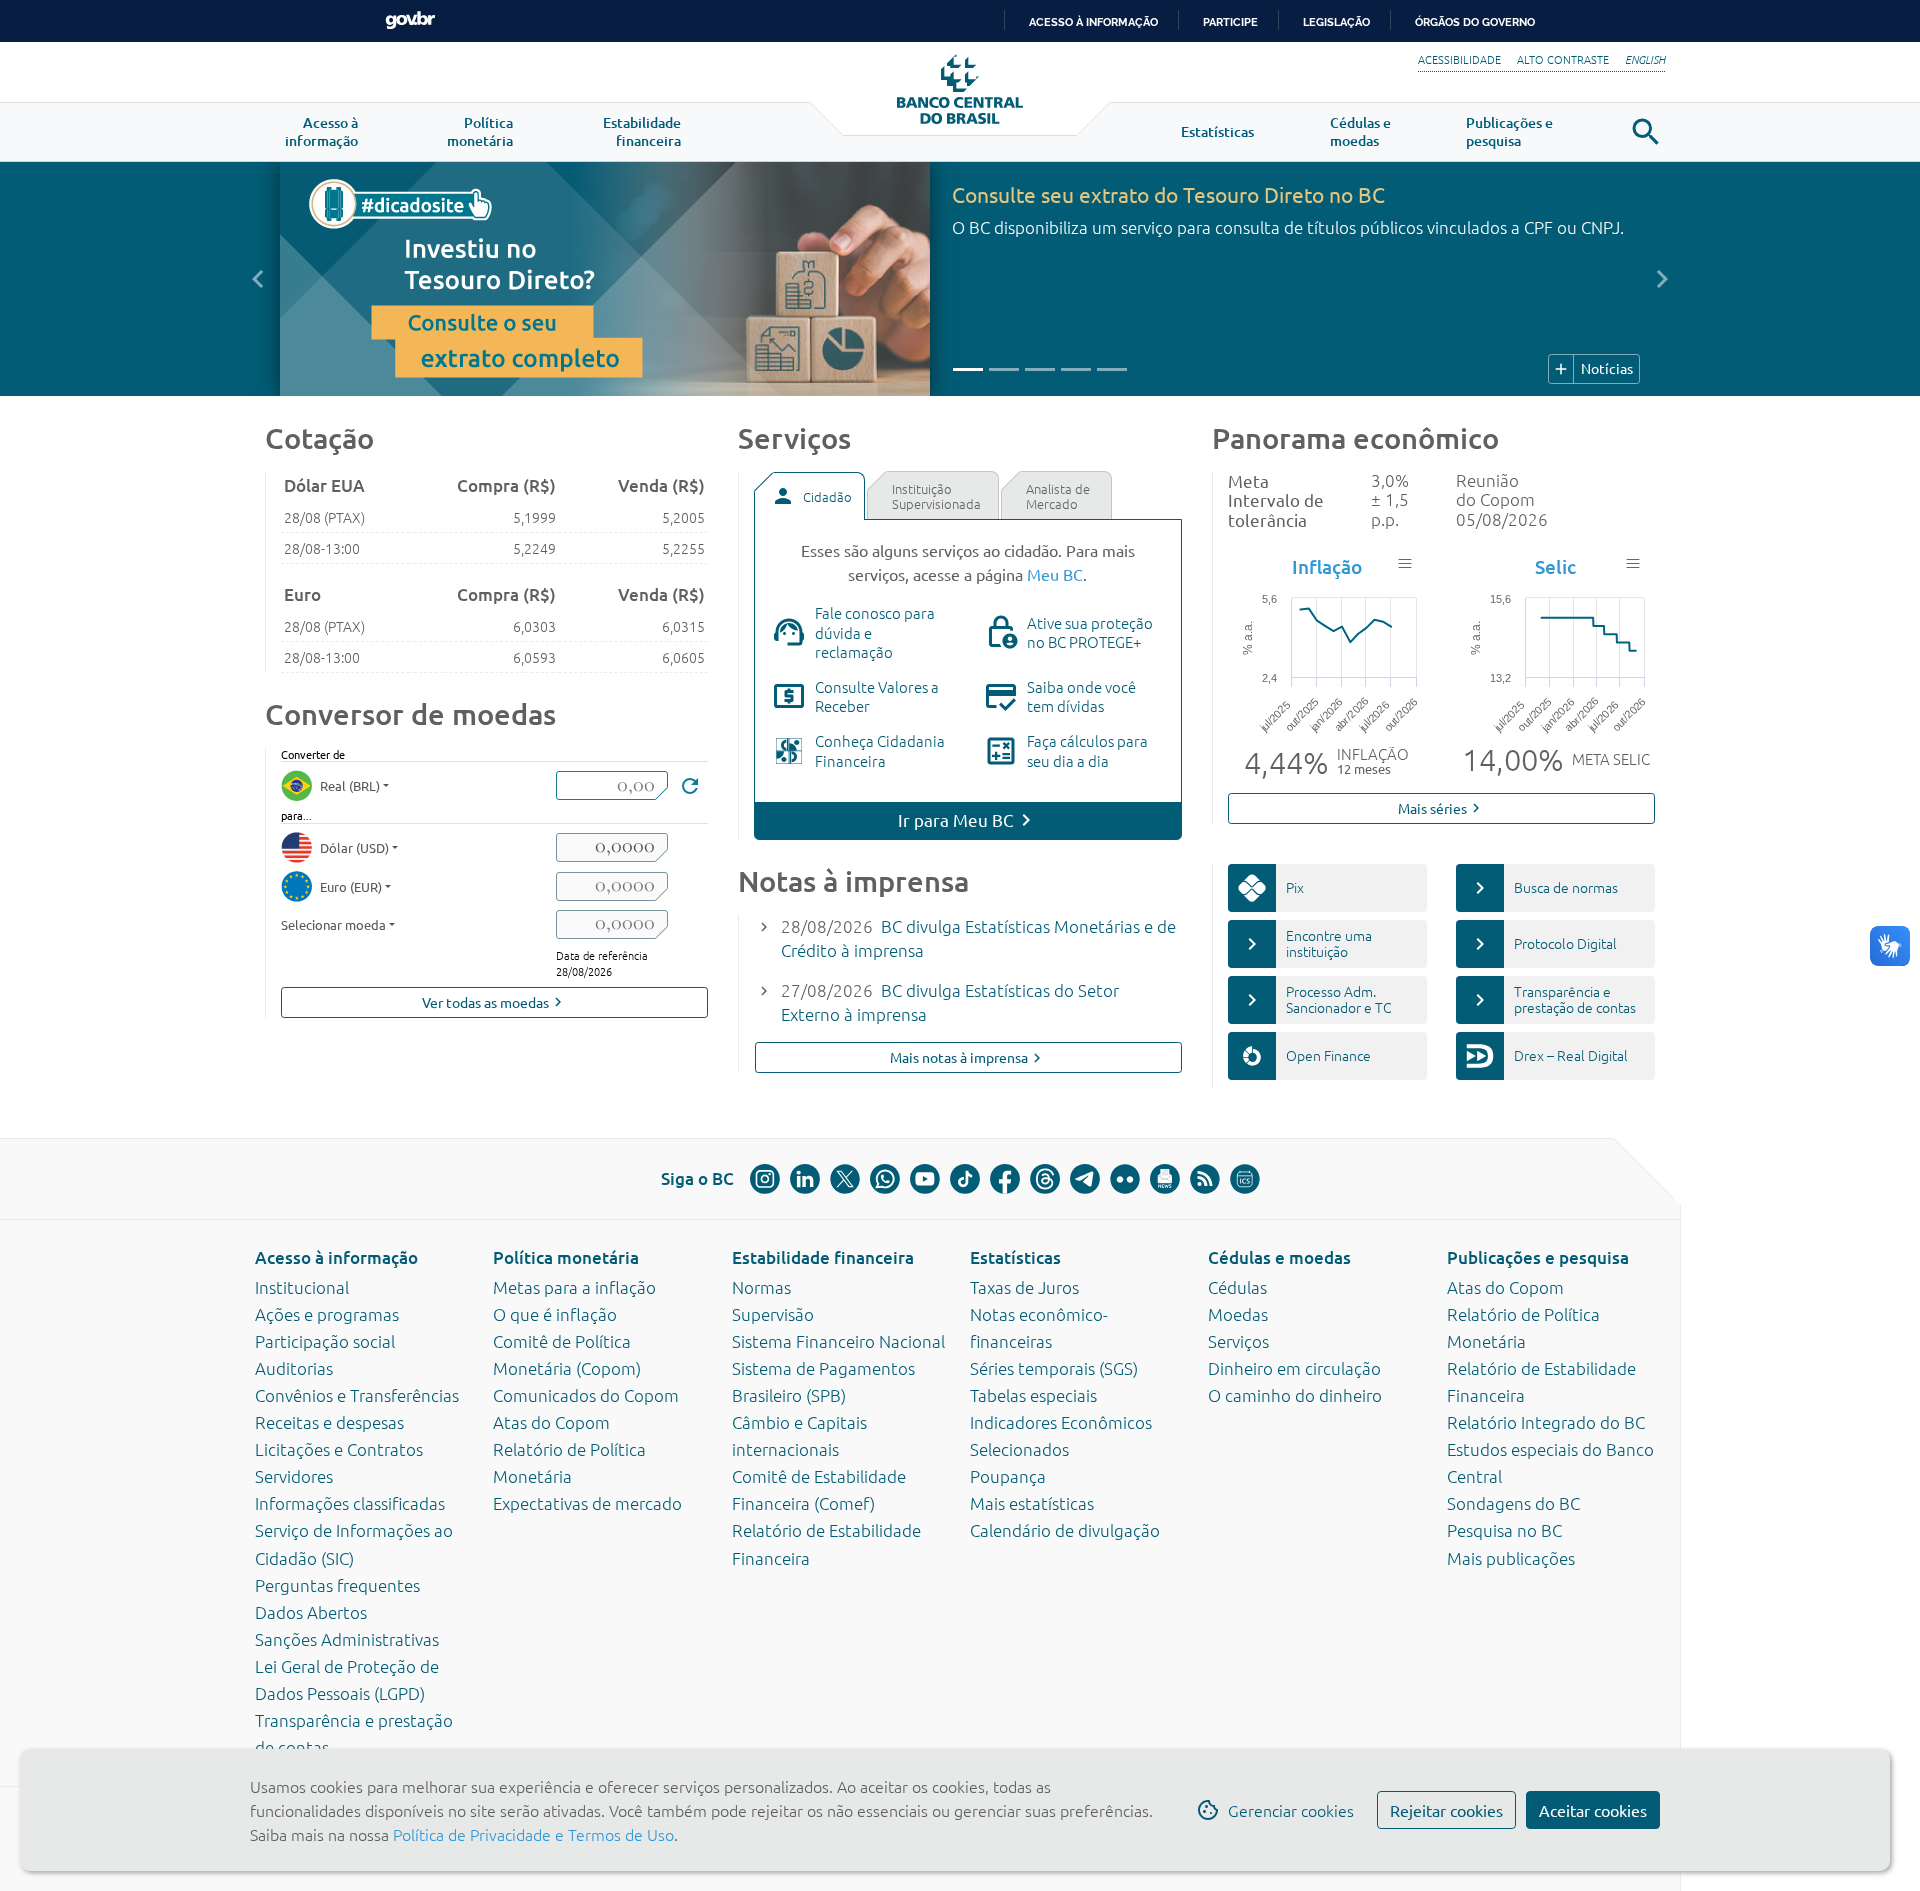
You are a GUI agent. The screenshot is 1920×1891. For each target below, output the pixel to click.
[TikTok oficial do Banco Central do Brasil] (965, 1179)
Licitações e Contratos (339, 1449)
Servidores (294, 1476)
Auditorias (294, 1368)
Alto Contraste (1563, 59)
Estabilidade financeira (823, 1257)
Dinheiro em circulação (1294, 1368)
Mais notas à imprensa (968, 1057)
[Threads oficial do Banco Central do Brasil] (1045, 1179)
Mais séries (1441, 808)
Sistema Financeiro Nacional (838, 1341)
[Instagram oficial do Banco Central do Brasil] (765, 1179)
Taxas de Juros (1024, 1287)
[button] (321, 132)
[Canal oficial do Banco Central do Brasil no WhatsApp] (885, 1179)
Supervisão (773, 1314)
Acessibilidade (1459, 59)
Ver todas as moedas (494, 1002)
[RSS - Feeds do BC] (1205, 1179)
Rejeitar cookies (1446, 1810)
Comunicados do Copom (586, 1395)
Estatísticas (1015, 1257)
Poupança (1008, 1476)
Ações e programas (327, 1314)
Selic (1555, 566)
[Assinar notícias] (1165, 1179)
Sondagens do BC (1513, 1503)
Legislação (1336, 22)
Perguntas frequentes (337, 1585)
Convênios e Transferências (357, 1395)
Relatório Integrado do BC (1546, 1422)
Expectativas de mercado (587, 1503)
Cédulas (1237, 1287)
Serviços (1238, 1341)
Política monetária (566, 1257)
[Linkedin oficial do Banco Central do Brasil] (805, 1179)
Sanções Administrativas (347, 1639)
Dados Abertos (311, 1612)
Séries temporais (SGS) (1054, 1368)
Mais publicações (1511, 1558)
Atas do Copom (551, 1422)
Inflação (1327, 566)
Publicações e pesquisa (1538, 1257)
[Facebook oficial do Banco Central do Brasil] (1005, 1179)
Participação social (325, 1341)
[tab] (809, 496)
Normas (761, 1287)
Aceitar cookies (1593, 1810)
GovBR (410, 20)
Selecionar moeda (333, 924)
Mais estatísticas (1032, 1503)
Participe (1230, 22)
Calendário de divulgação (1065, 1530)
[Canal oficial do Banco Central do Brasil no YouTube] (925, 1179)
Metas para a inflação (574, 1287)
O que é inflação (555, 1314)
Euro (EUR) (351, 886)
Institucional (302, 1287)
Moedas (1238, 1314)
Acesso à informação (336, 1257)
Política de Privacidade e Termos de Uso (531, 1834)
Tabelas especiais (1033, 1395)
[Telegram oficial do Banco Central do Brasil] (1085, 1179)
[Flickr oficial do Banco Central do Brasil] (1125, 1179)
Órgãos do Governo (1475, 22)
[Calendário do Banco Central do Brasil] (1245, 1179)
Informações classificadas (350, 1503)
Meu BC (1055, 574)
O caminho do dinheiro (1295, 1395)
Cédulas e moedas (1279, 1257)
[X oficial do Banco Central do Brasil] (845, 1179)
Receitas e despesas (329, 1422)
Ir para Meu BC (956, 819)
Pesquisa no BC (1504, 1530)
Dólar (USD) (354, 847)
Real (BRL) (350, 785)
